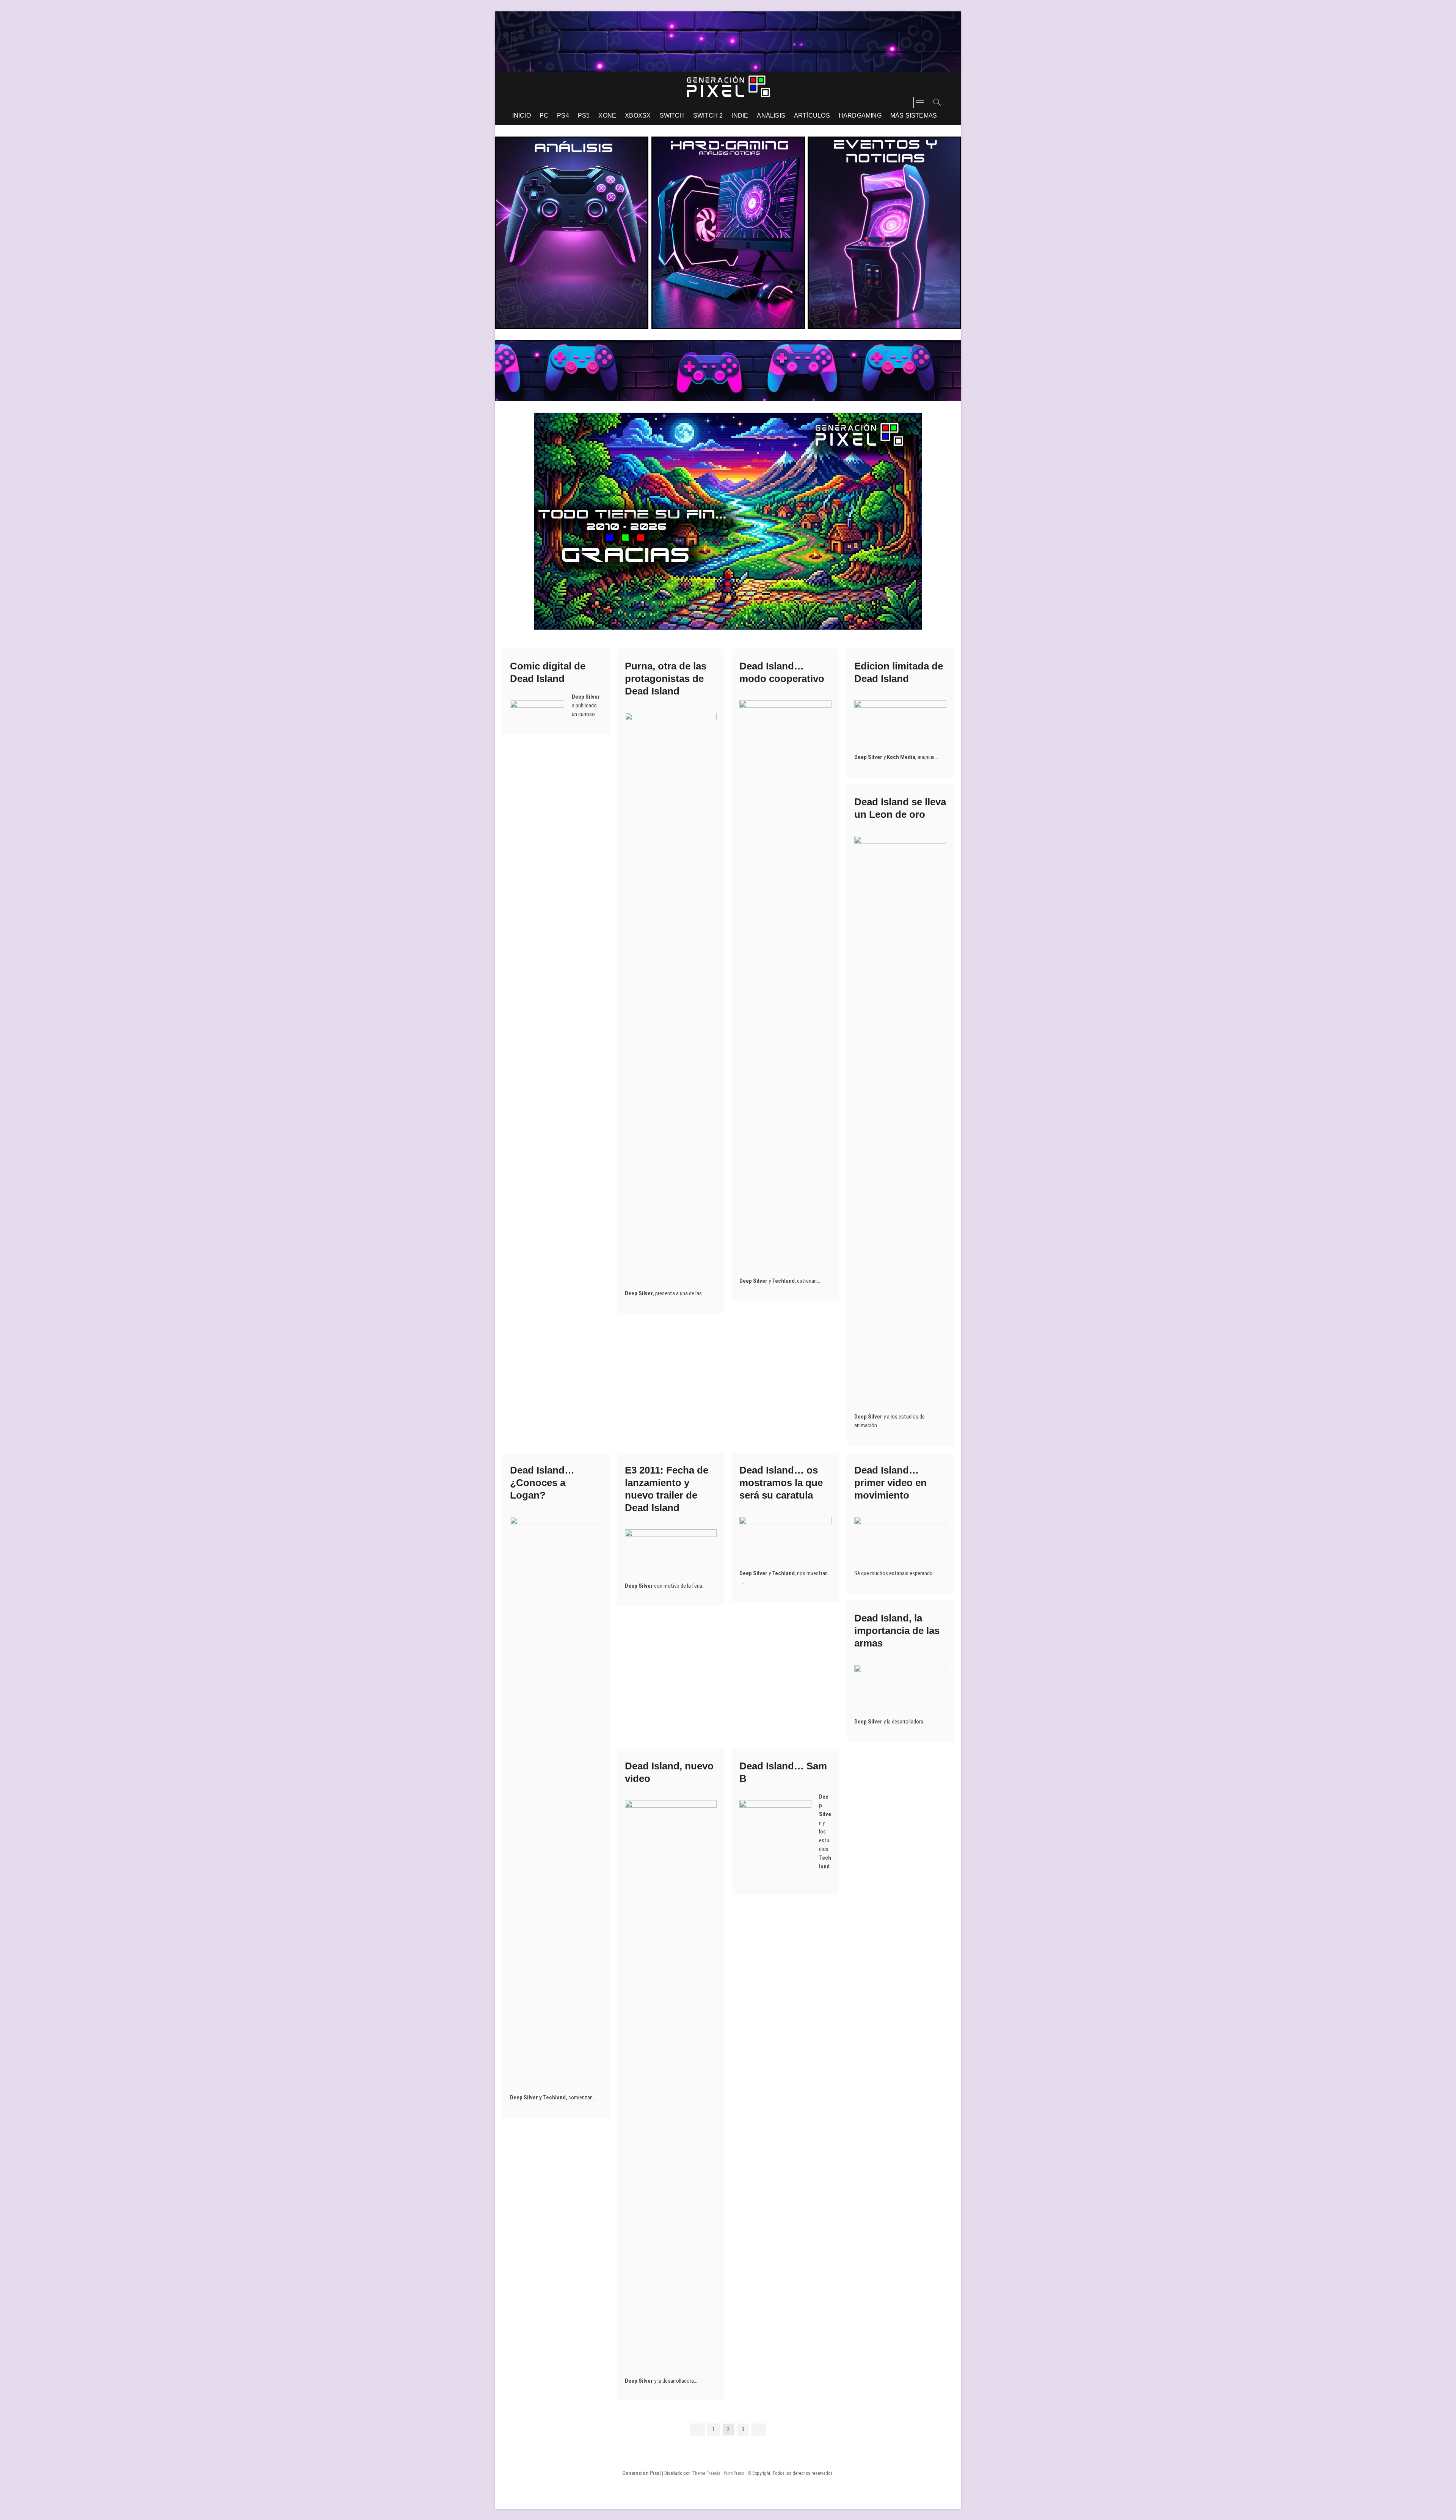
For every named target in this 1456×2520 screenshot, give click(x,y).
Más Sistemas (914, 115)
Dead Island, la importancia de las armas (897, 1631)
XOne (607, 115)
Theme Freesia (706, 2473)
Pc (544, 115)
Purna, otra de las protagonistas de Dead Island (666, 679)
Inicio (522, 115)
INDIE (740, 115)
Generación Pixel (642, 2473)
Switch (672, 115)
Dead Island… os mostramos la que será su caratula (781, 1483)
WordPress (734, 2473)
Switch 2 (708, 115)
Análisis (771, 115)
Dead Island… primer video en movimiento (890, 1483)
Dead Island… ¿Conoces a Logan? (542, 1483)
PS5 (584, 115)
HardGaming (860, 115)
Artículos (812, 115)
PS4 (563, 115)
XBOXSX (638, 115)
